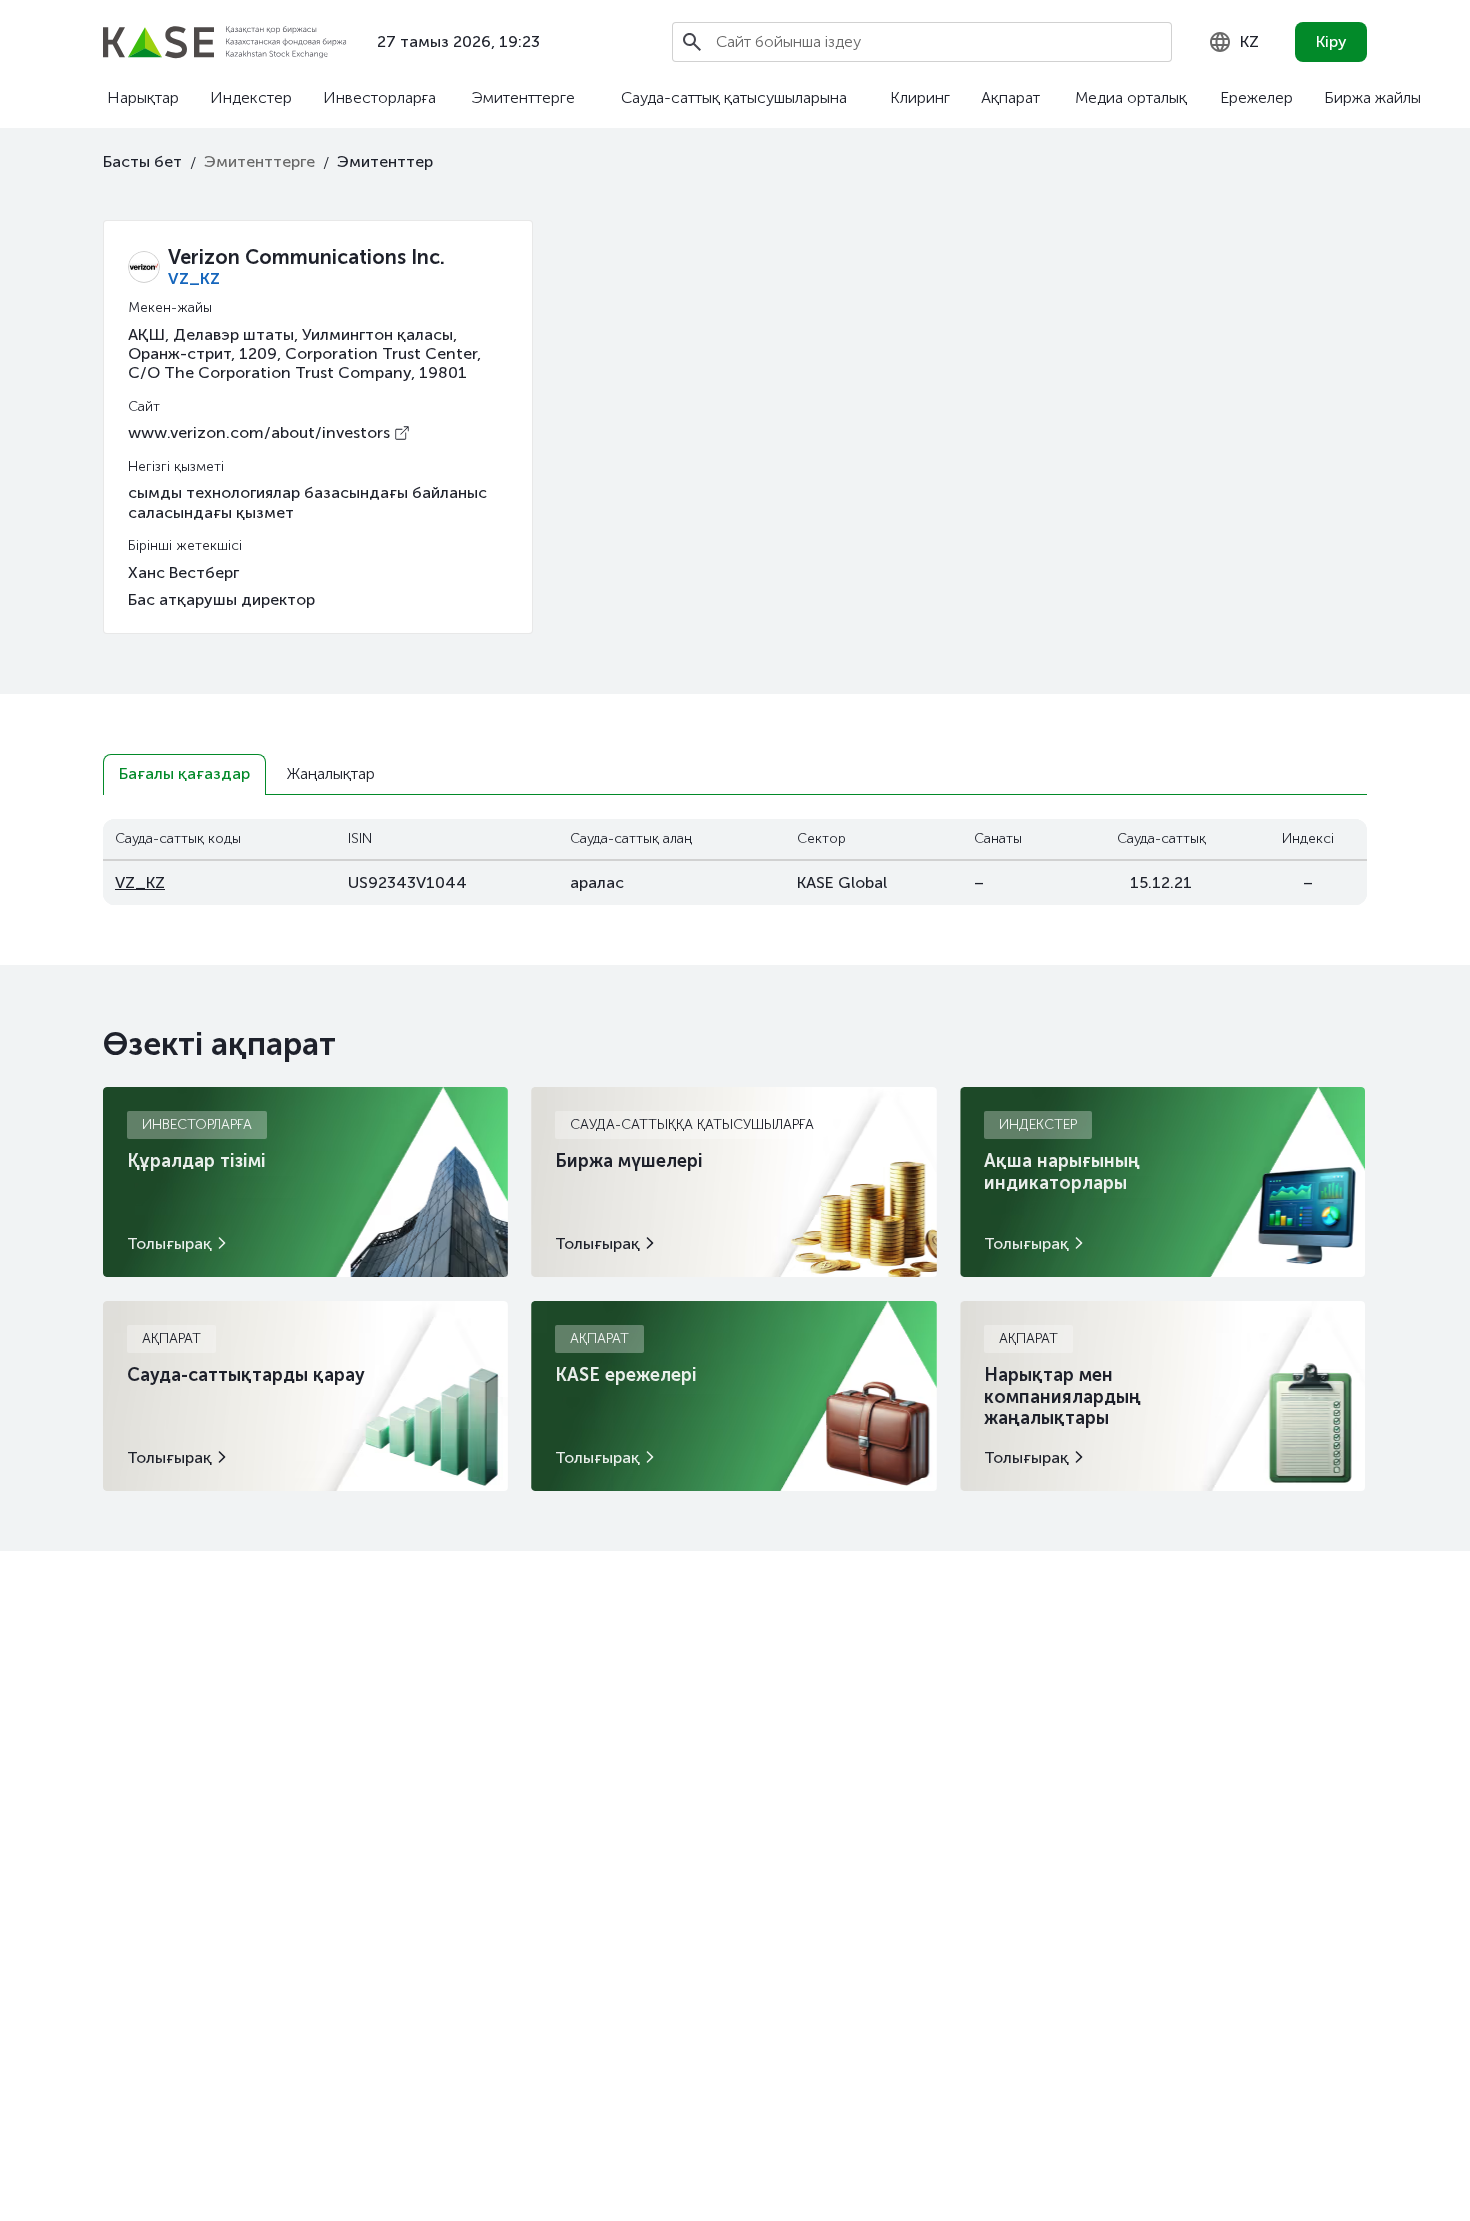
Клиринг (920, 97)
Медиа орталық (1131, 97)
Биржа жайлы (1372, 97)
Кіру (1331, 41)
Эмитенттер (385, 161)
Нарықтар (143, 97)
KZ (1249, 41)
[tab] (184, 774)
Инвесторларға (379, 97)
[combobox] (1233, 42)
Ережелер (1256, 97)
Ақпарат (1010, 97)
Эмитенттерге (523, 97)
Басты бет (142, 161)
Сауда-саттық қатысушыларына (734, 97)
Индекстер (251, 97)
